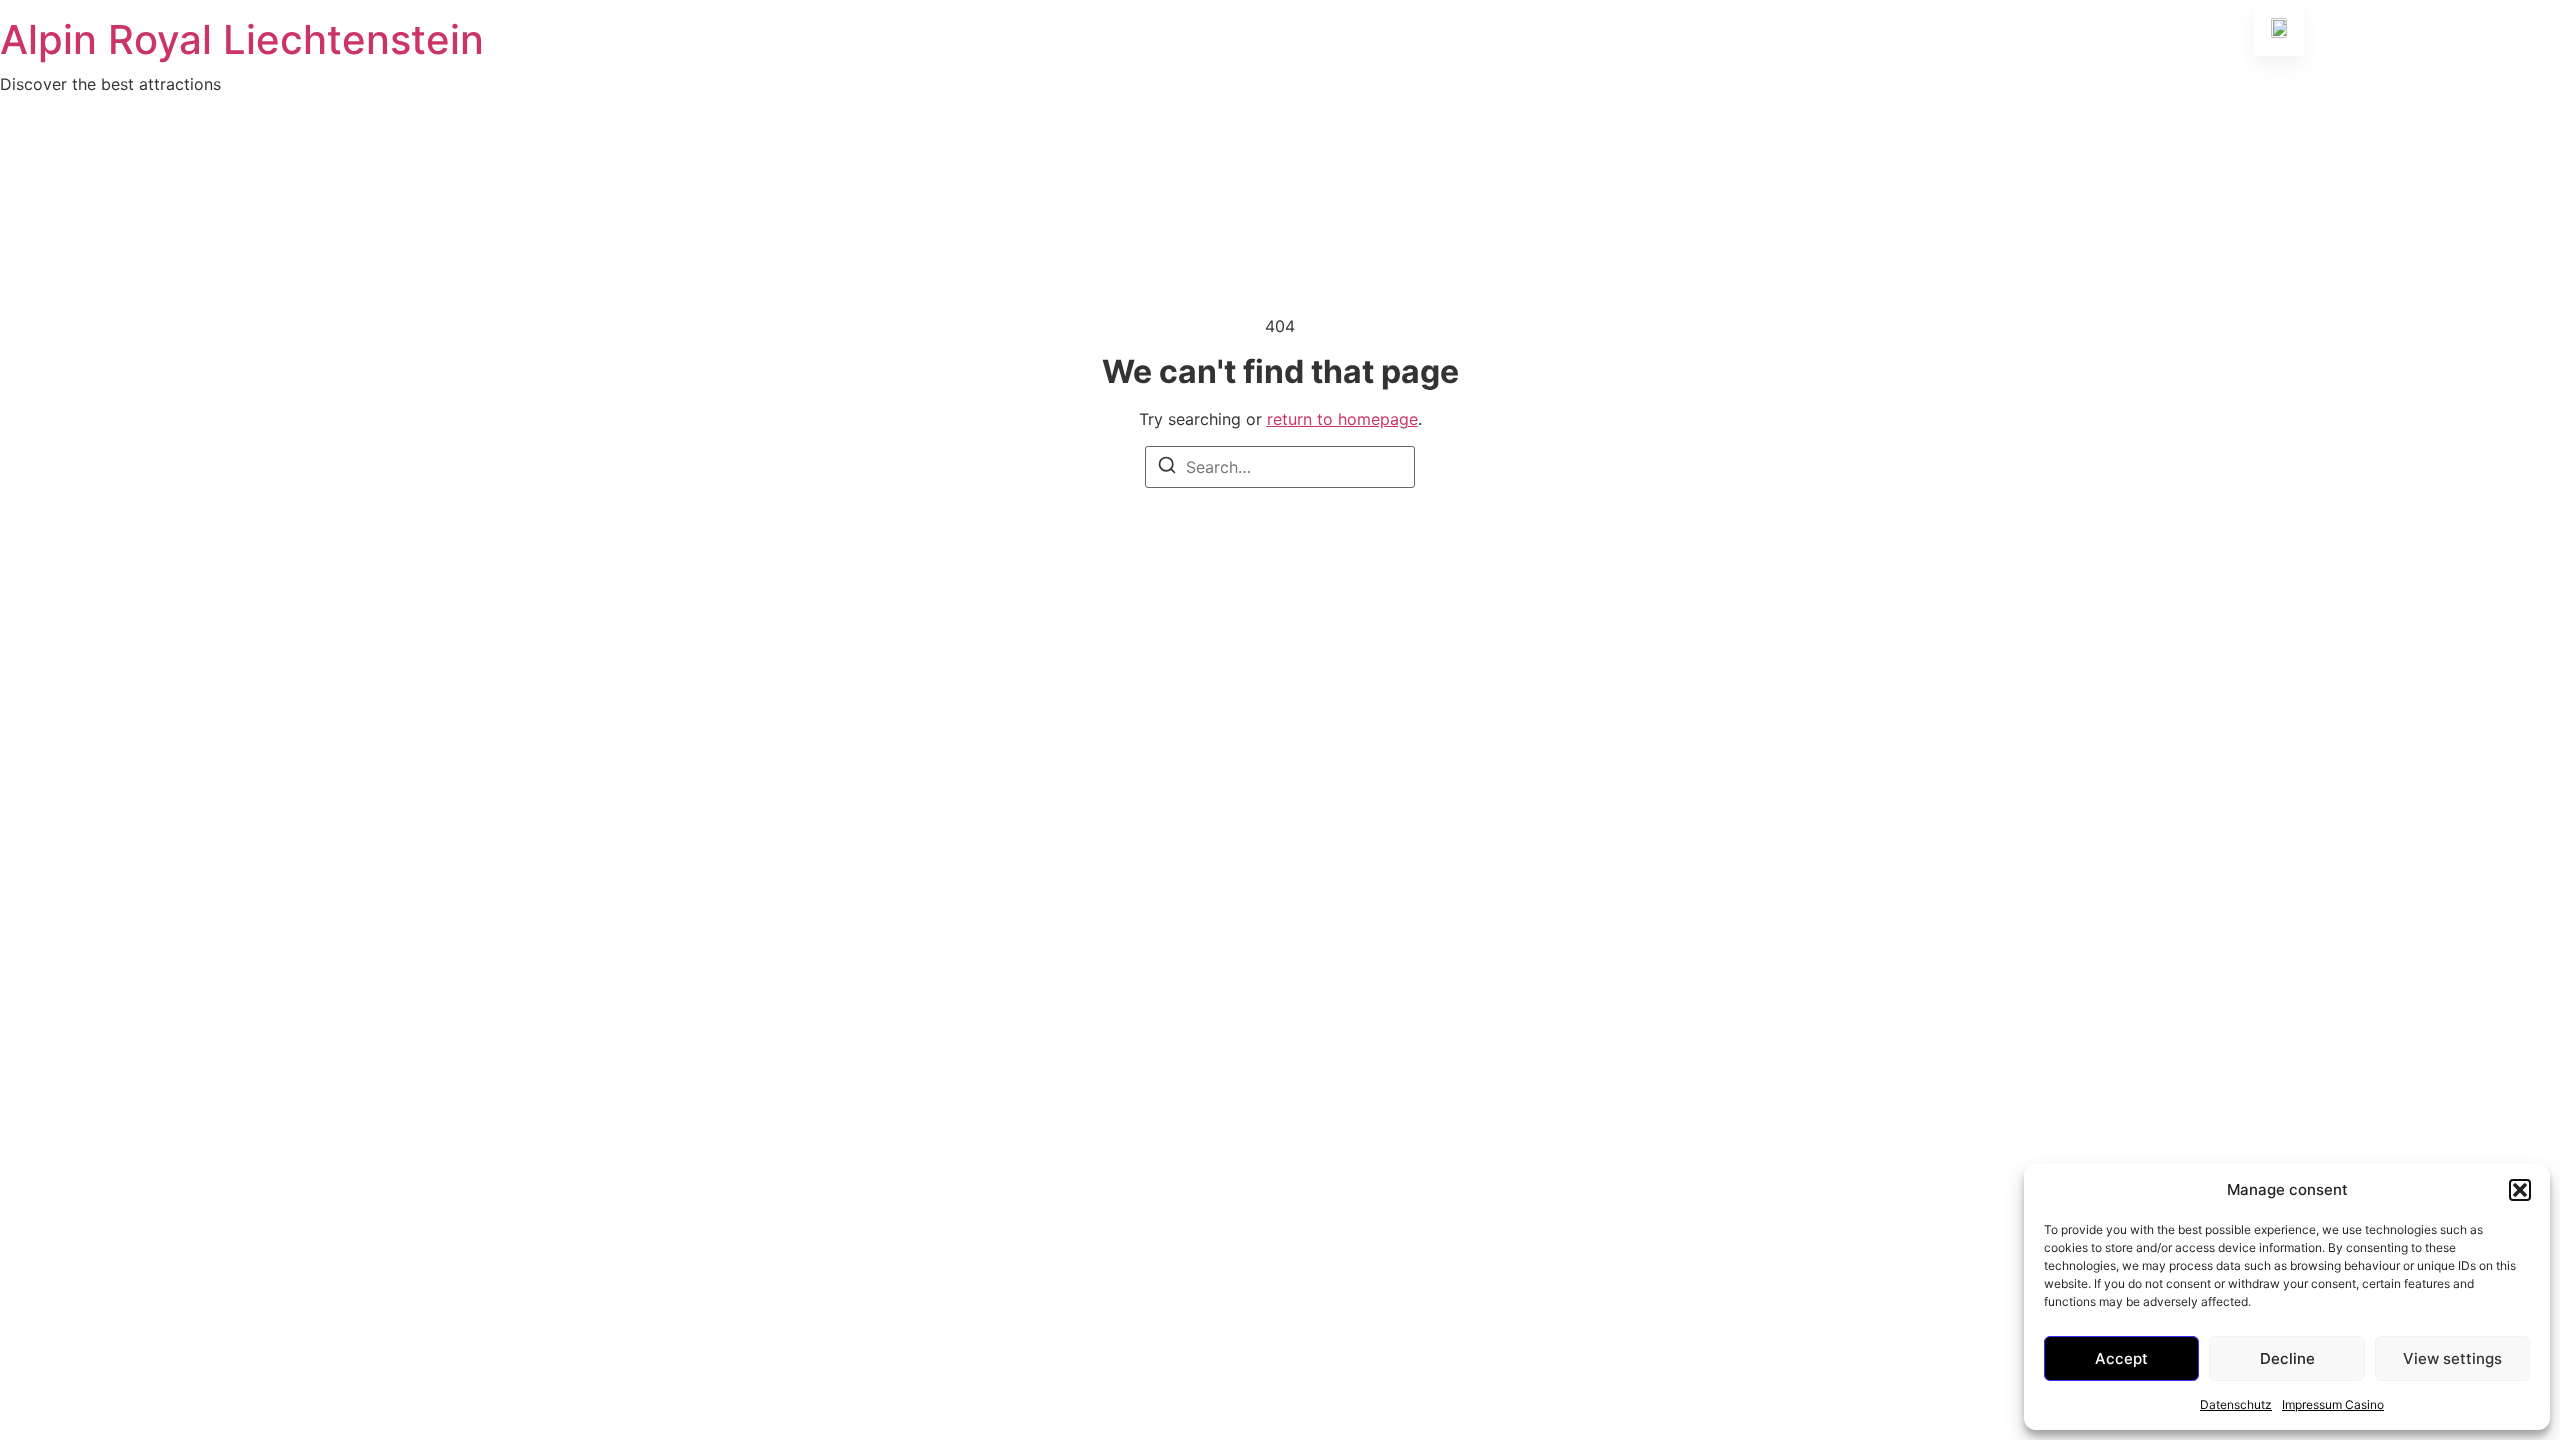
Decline (2287, 1358)
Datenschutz (2236, 1404)
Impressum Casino (2333, 1404)
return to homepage (1342, 419)
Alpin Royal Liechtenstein (242, 39)
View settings (2452, 1358)
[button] (2520, 1190)
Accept (2121, 1358)
